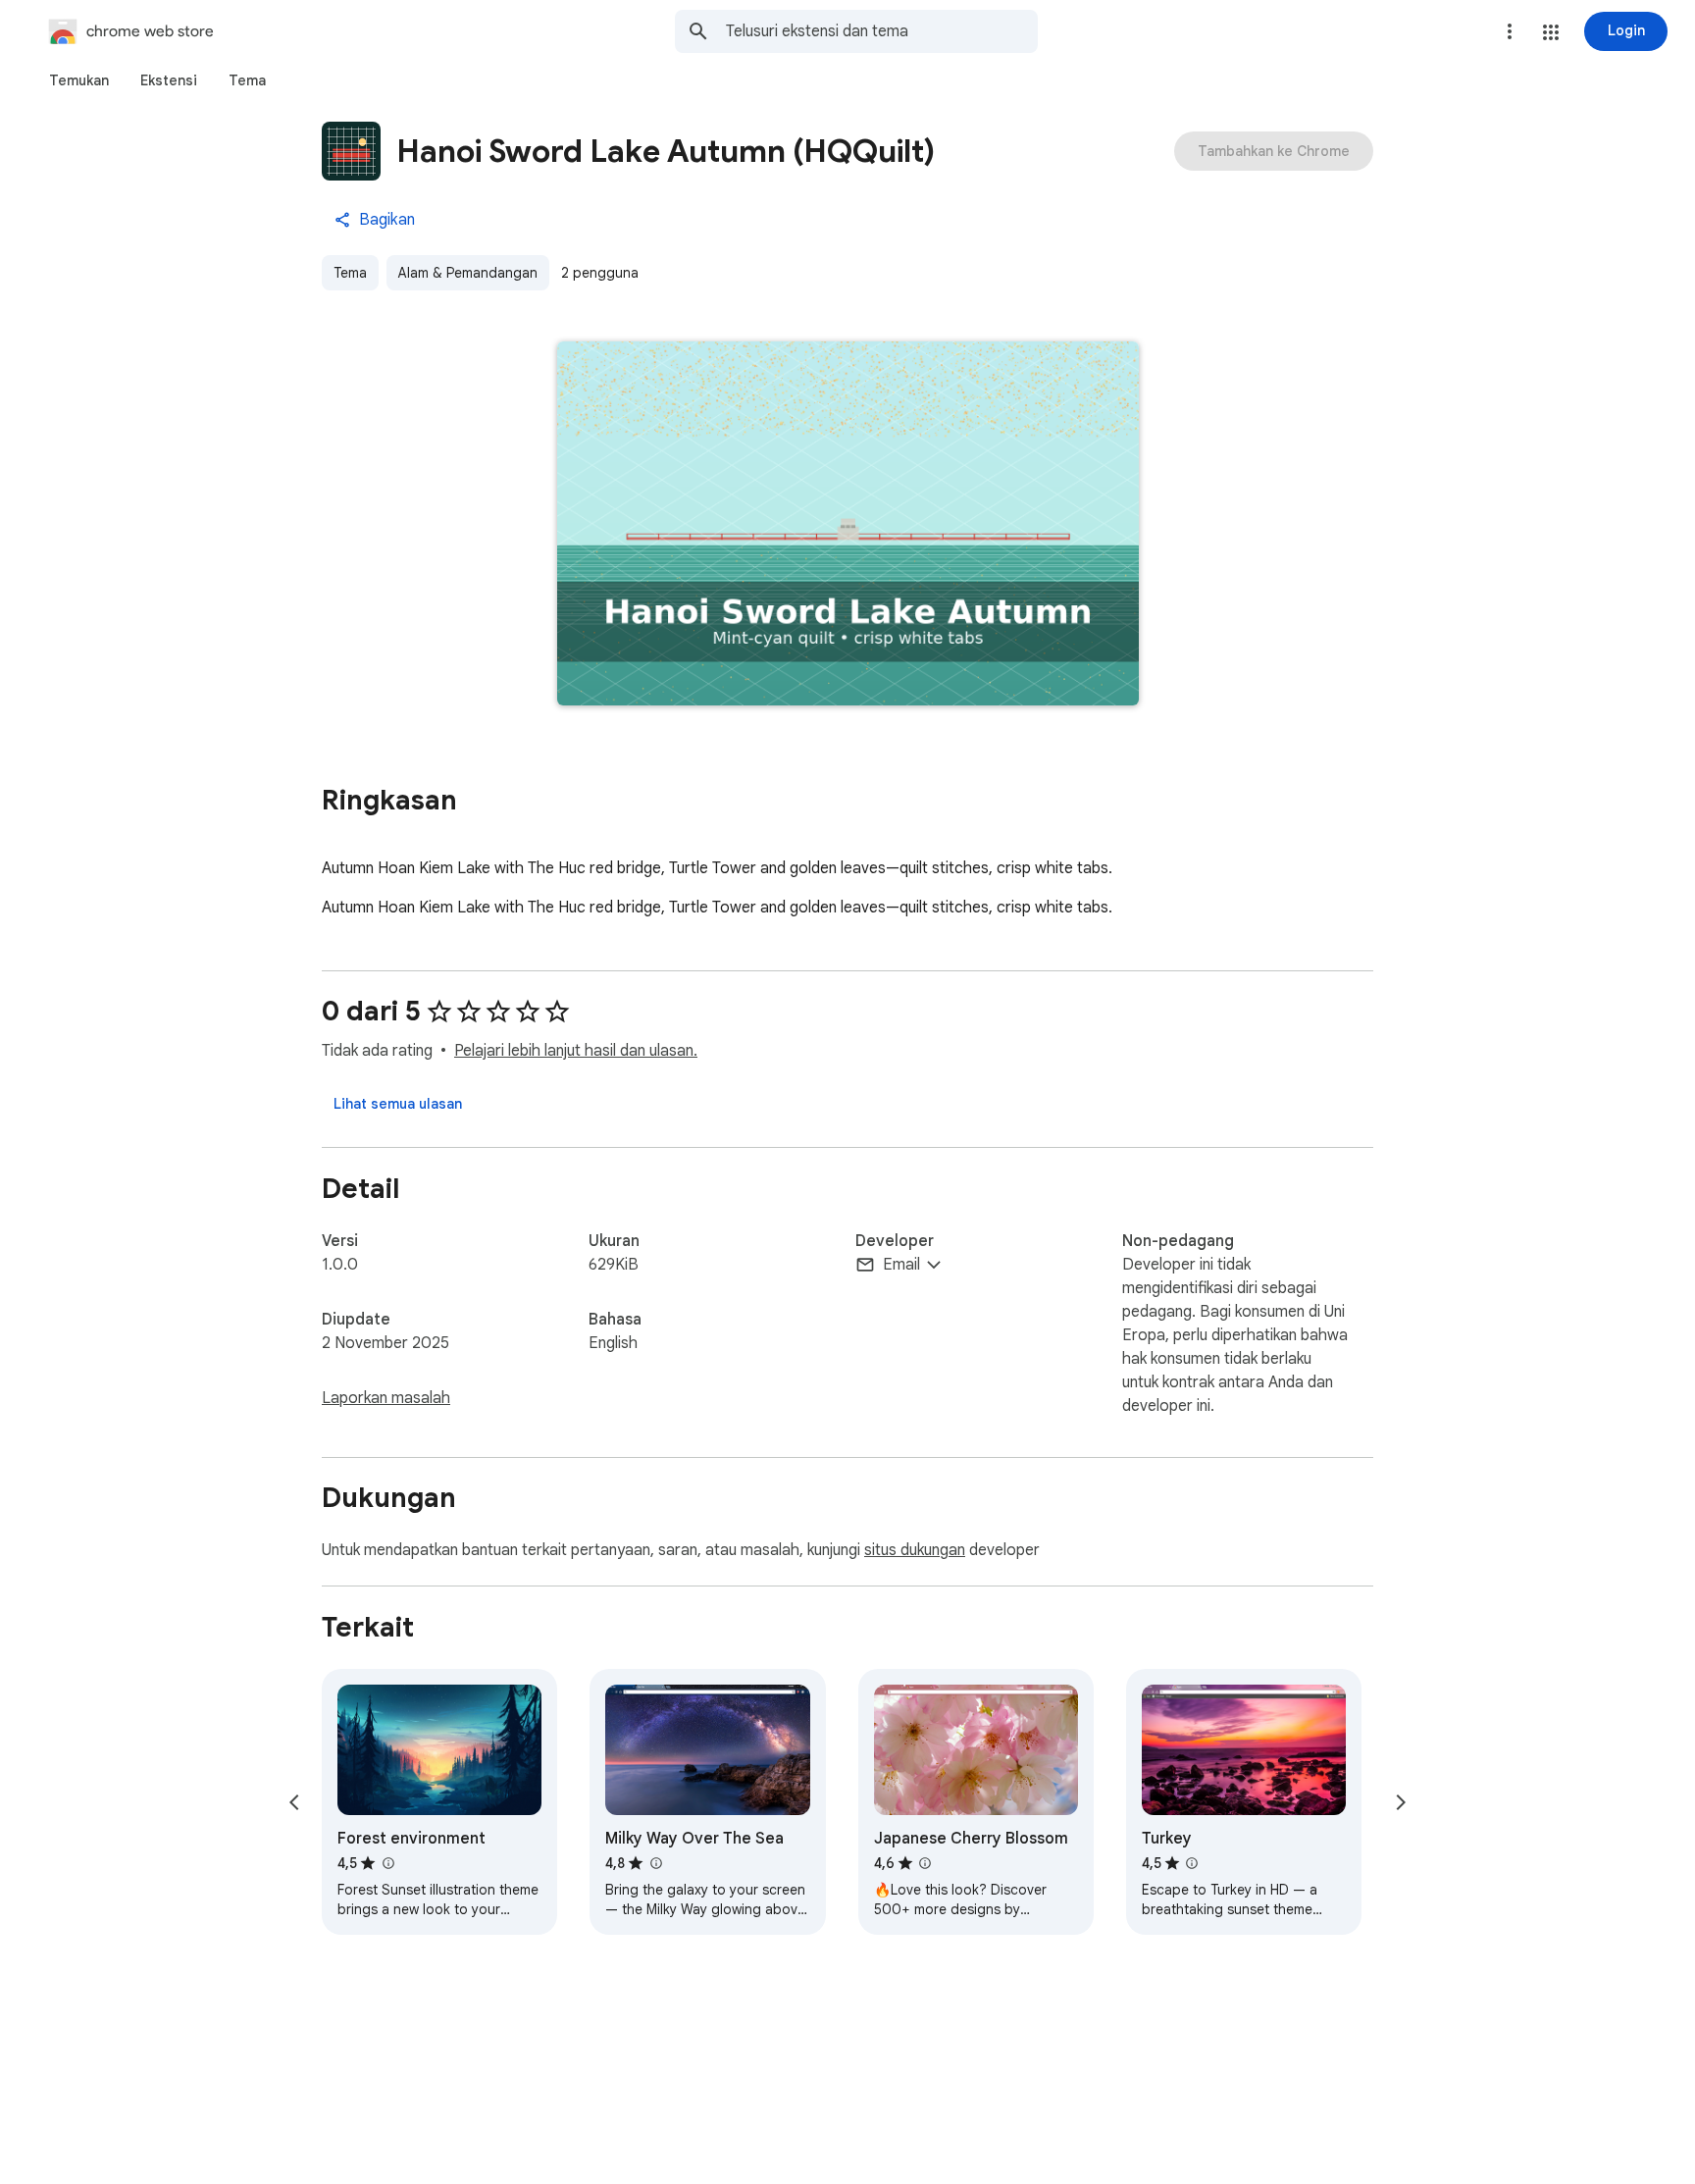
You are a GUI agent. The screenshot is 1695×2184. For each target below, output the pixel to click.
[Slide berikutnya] (1401, 1802)
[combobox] (882, 31)
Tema (350, 273)
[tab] (79, 80)
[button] (1551, 32)
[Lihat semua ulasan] (398, 1104)
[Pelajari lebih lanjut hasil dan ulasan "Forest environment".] (387, 1863)
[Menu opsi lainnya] (1510, 31)
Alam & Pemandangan (468, 273)
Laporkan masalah (386, 1398)
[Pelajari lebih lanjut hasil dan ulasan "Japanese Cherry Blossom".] (925, 1863)
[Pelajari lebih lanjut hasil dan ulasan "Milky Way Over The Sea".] (655, 1863)
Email (901, 1265)
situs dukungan (915, 1550)
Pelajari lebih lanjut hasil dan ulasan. (576, 1051)
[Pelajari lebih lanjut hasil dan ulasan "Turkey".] (1192, 1863)
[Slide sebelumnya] (294, 1802)
